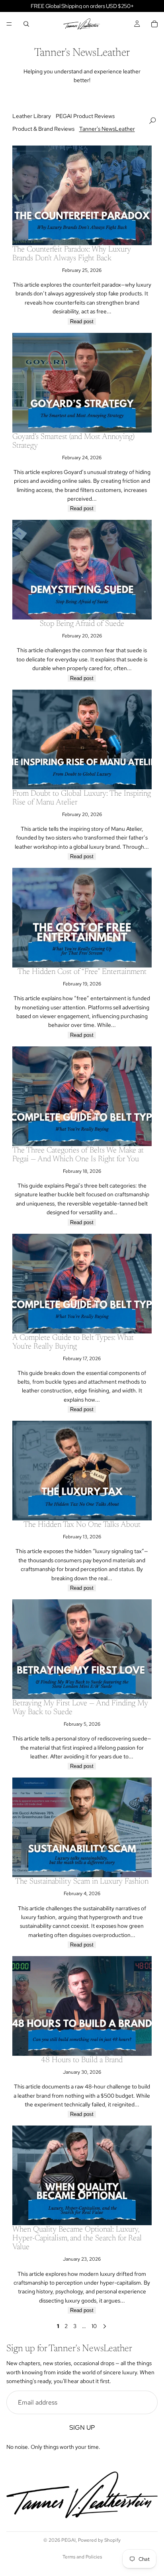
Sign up (82, 2428)
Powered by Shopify (99, 2540)
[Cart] (154, 24)
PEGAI (68, 2540)
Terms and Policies (82, 2557)
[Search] (26, 24)
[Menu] (9, 24)
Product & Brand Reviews (43, 129)
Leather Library (32, 116)
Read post (82, 322)
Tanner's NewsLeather (107, 129)
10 (94, 2326)
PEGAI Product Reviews (85, 116)
